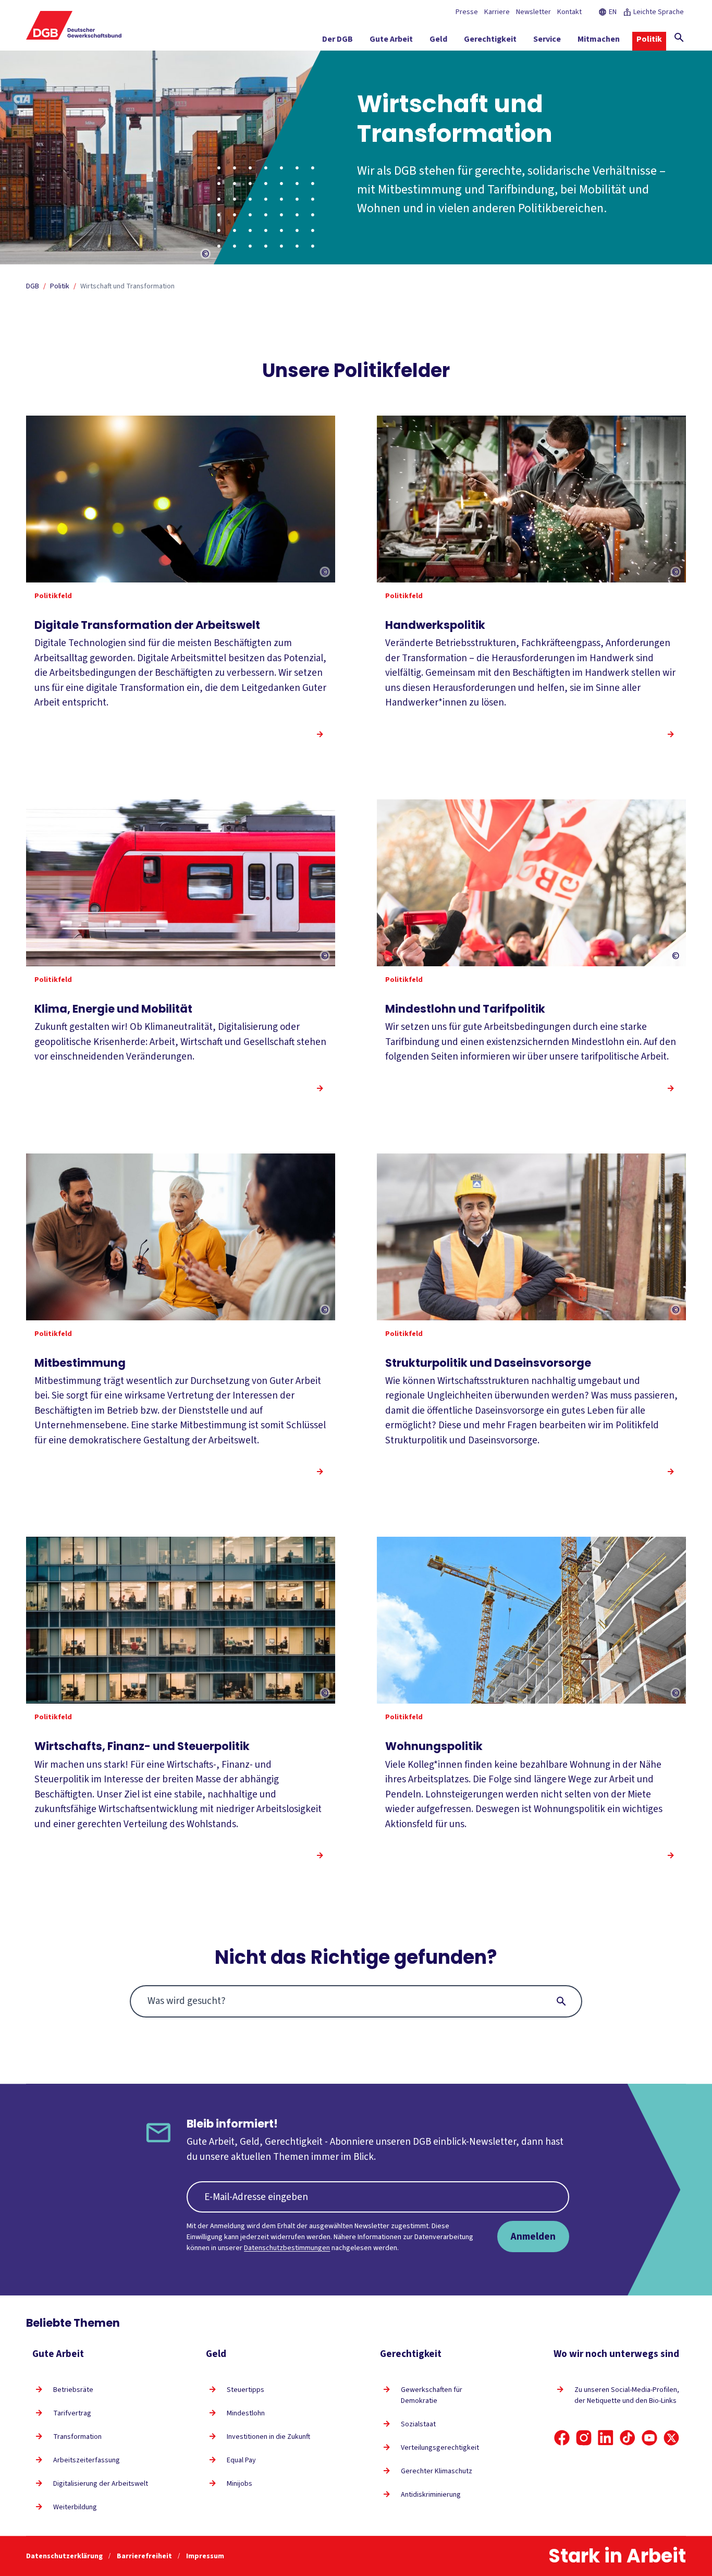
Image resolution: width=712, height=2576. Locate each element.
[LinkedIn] (606, 2438)
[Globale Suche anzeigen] (679, 38)
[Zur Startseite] (74, 25)
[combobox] (356, 2001)
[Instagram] (584, 2438)
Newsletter (533, 12)
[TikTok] (628, 2438)
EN (613, 12)
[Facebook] (562, 2438)
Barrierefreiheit (145, 2556)
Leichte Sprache (659, 12)
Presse (467, 12)
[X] (671, 2438)
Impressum (205, 2556)
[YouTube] (649, 2438)
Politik (60, 286)
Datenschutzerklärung (65, 2556)
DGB (33, 286)
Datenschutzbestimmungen (287, 2248)
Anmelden (533, 2237)
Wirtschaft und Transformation (127, 286)
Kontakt (569, 12)
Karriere (497, 12)
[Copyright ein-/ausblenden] (206, 254)
